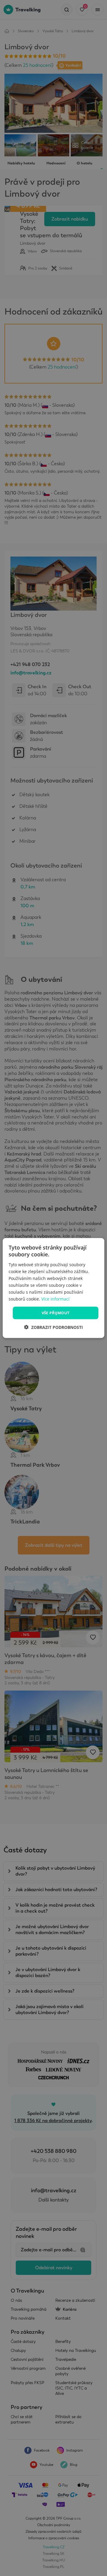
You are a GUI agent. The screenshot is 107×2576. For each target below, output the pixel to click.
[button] (53, 1327)
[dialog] (53, 1288)
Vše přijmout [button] (56, 1313)
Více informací (55, 1299)
